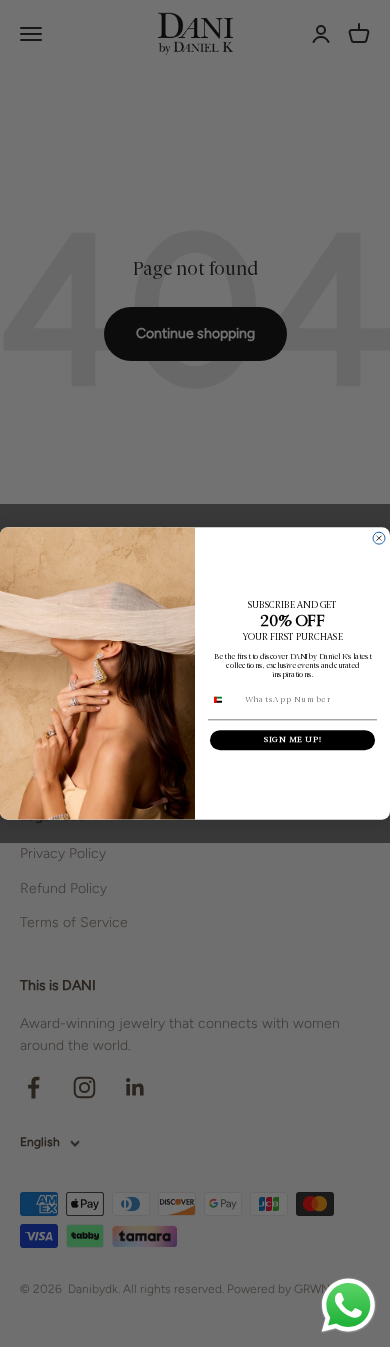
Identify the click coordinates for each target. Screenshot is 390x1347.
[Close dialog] (379, 538)
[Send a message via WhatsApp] (348, 1305)
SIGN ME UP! (293, 740)
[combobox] (224, 700)
